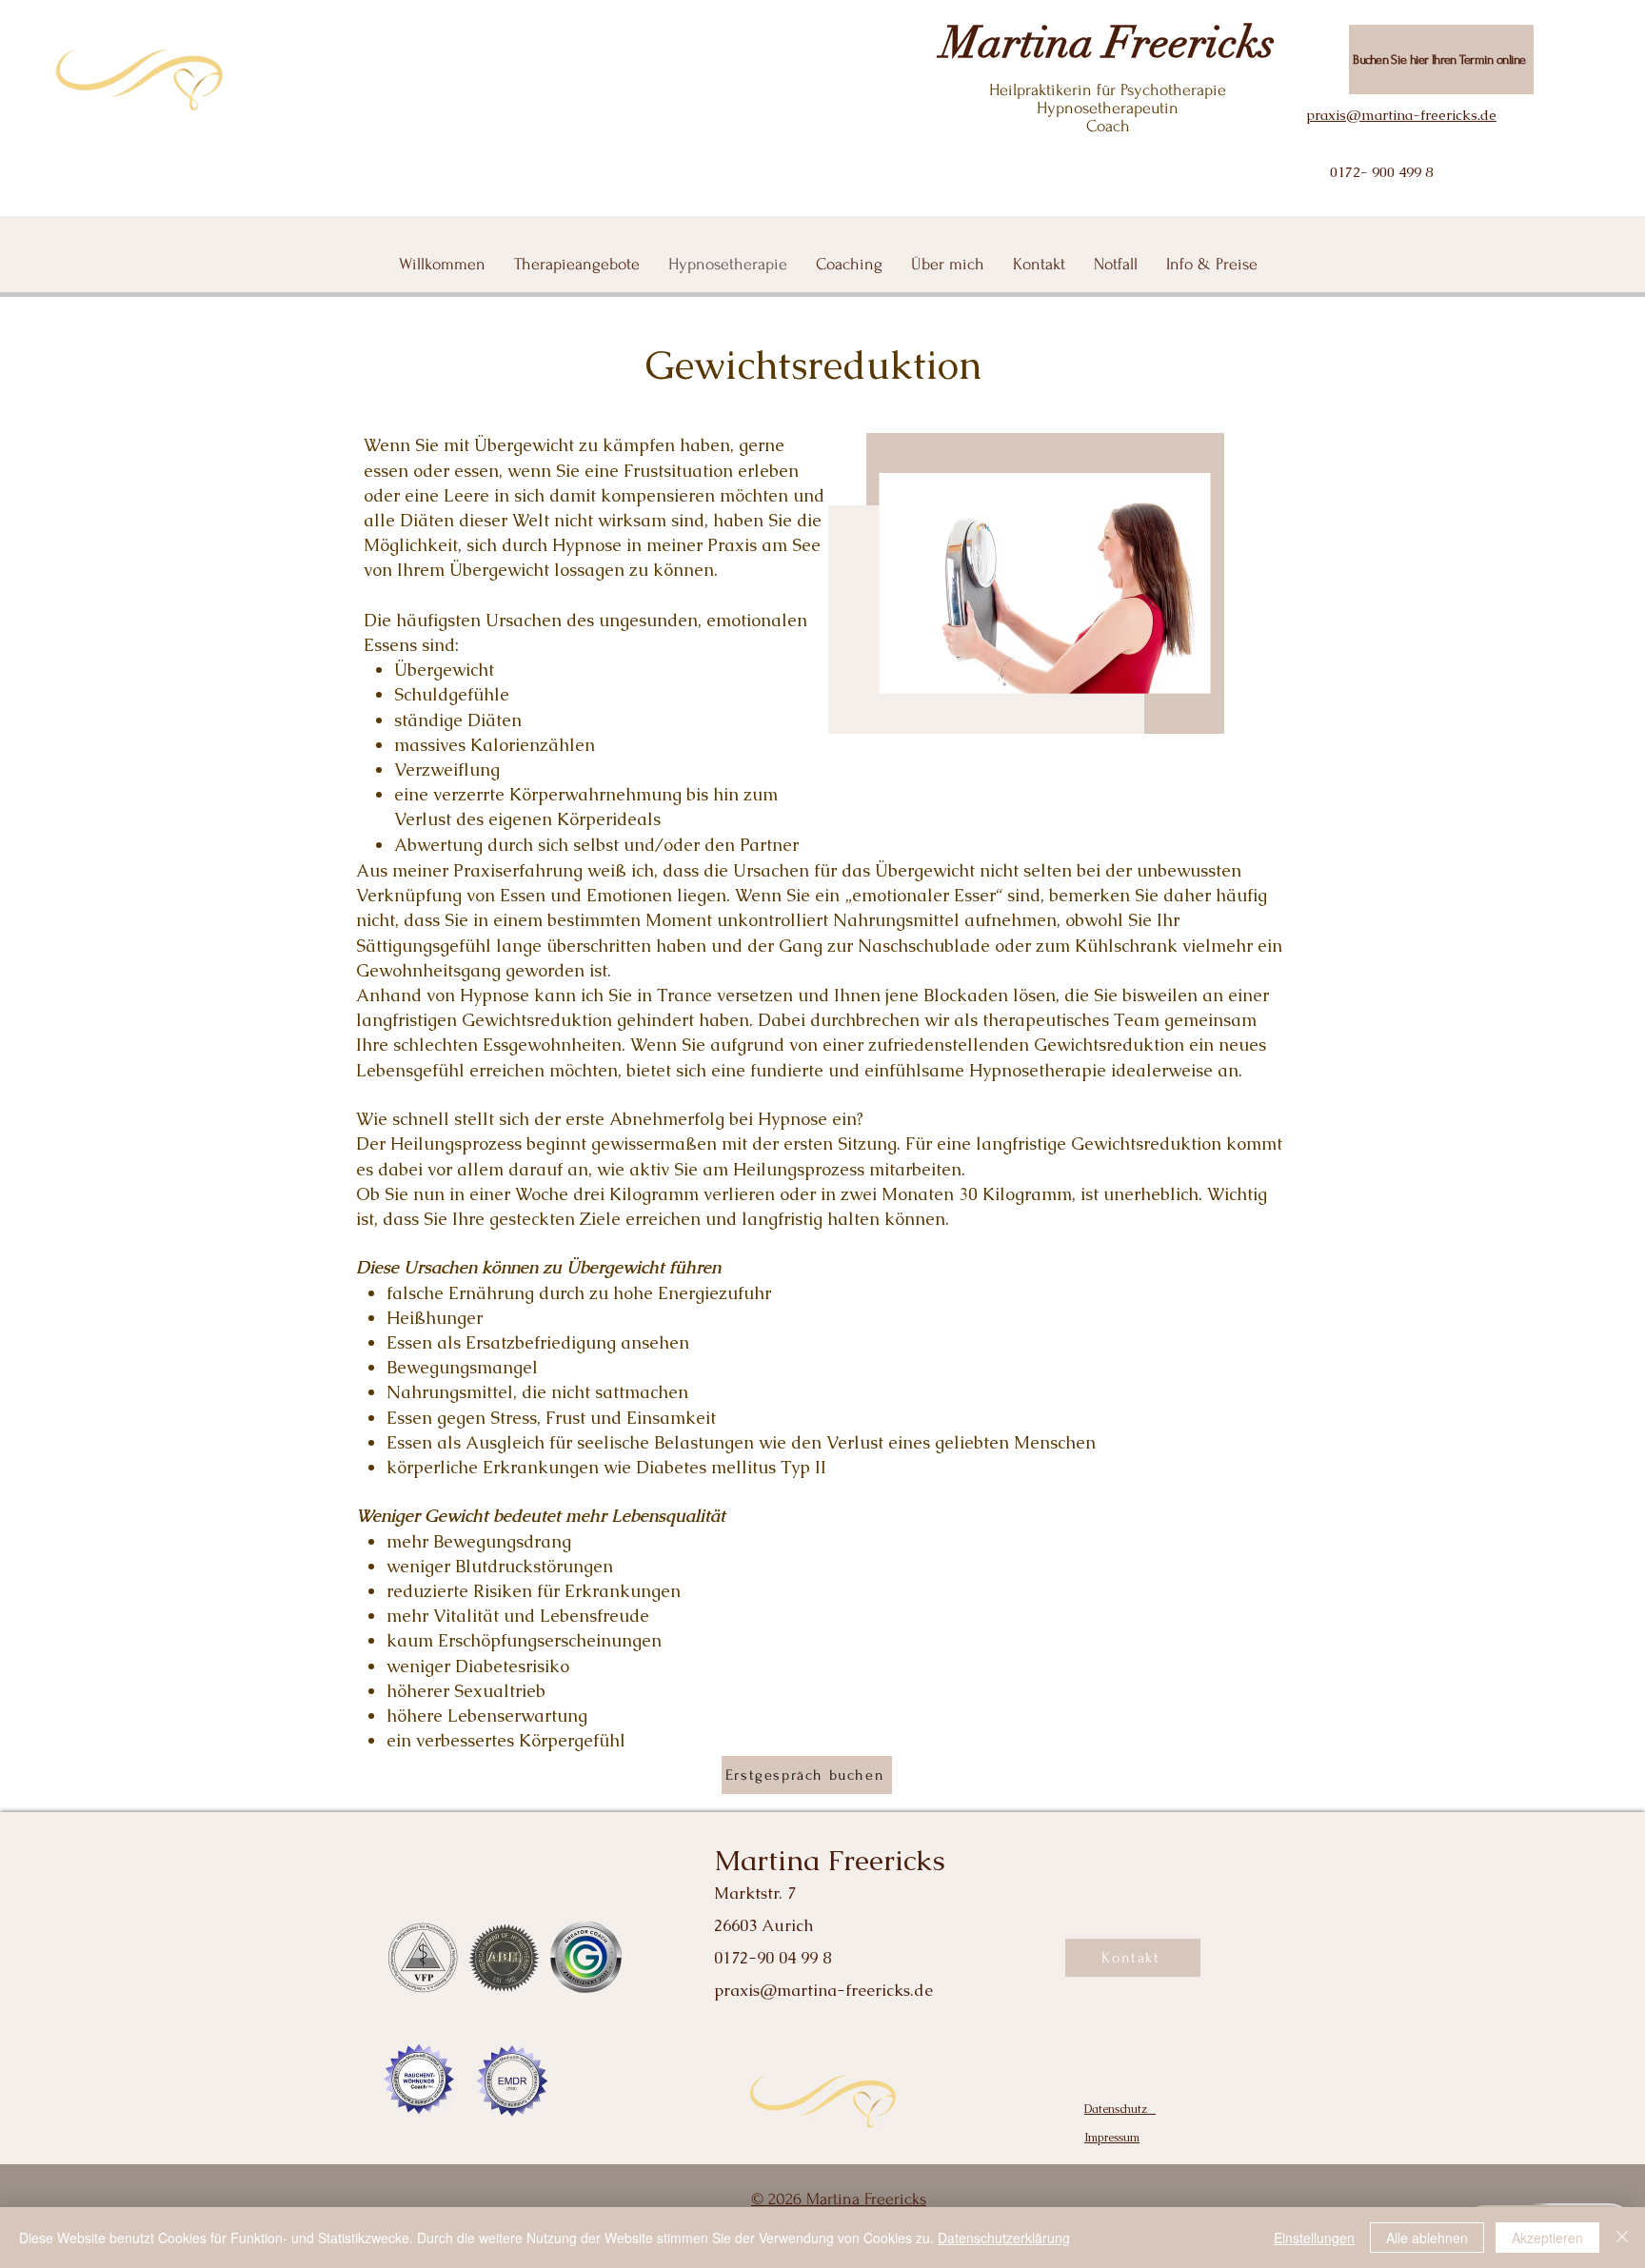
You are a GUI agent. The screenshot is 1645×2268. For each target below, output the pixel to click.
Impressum (1112, 2138)
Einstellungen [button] (1314, 2238)
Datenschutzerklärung (1004, 2238)
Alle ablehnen (1427, 2238)
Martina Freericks (1108, 43)
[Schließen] (1622, 2238)
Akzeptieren (1547, 2238)
